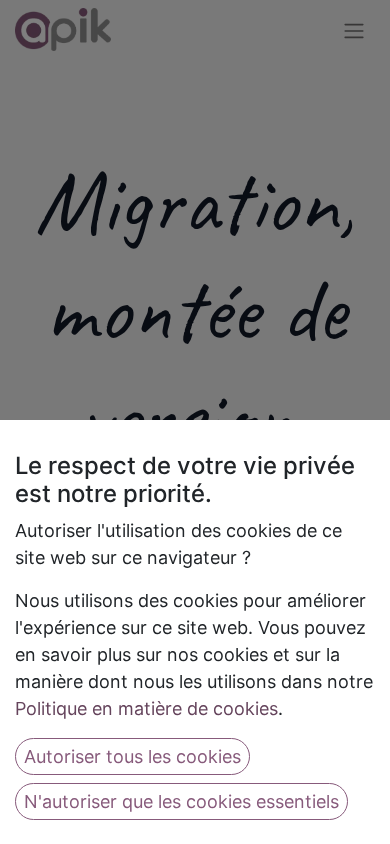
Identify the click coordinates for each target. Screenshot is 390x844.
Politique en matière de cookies (146, 708)
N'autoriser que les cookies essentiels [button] (181, 801)
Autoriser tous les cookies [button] (132, 756)
